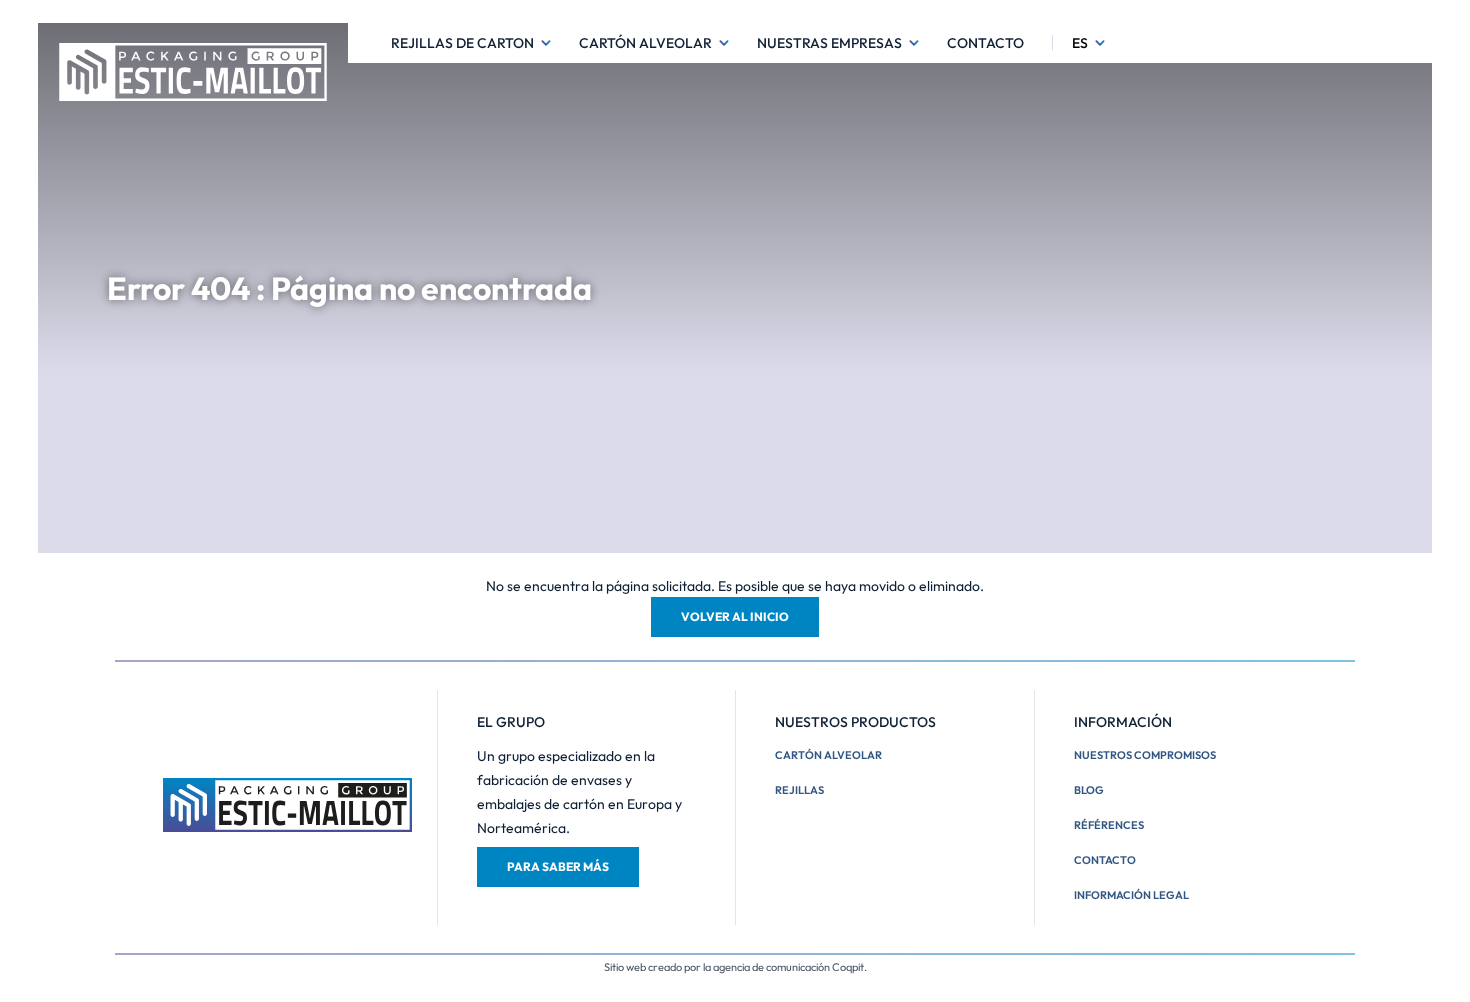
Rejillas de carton (462, 43)
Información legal (1131, 895)
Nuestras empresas (829, 43)
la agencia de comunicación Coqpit (783, 967)
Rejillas (799, 790)
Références (1109, 825)
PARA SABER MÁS (558, 866)
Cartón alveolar (645, 43)
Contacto (985, 43)
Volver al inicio (735, 616)
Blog (1089, 790)
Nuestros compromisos (1145, 755)
